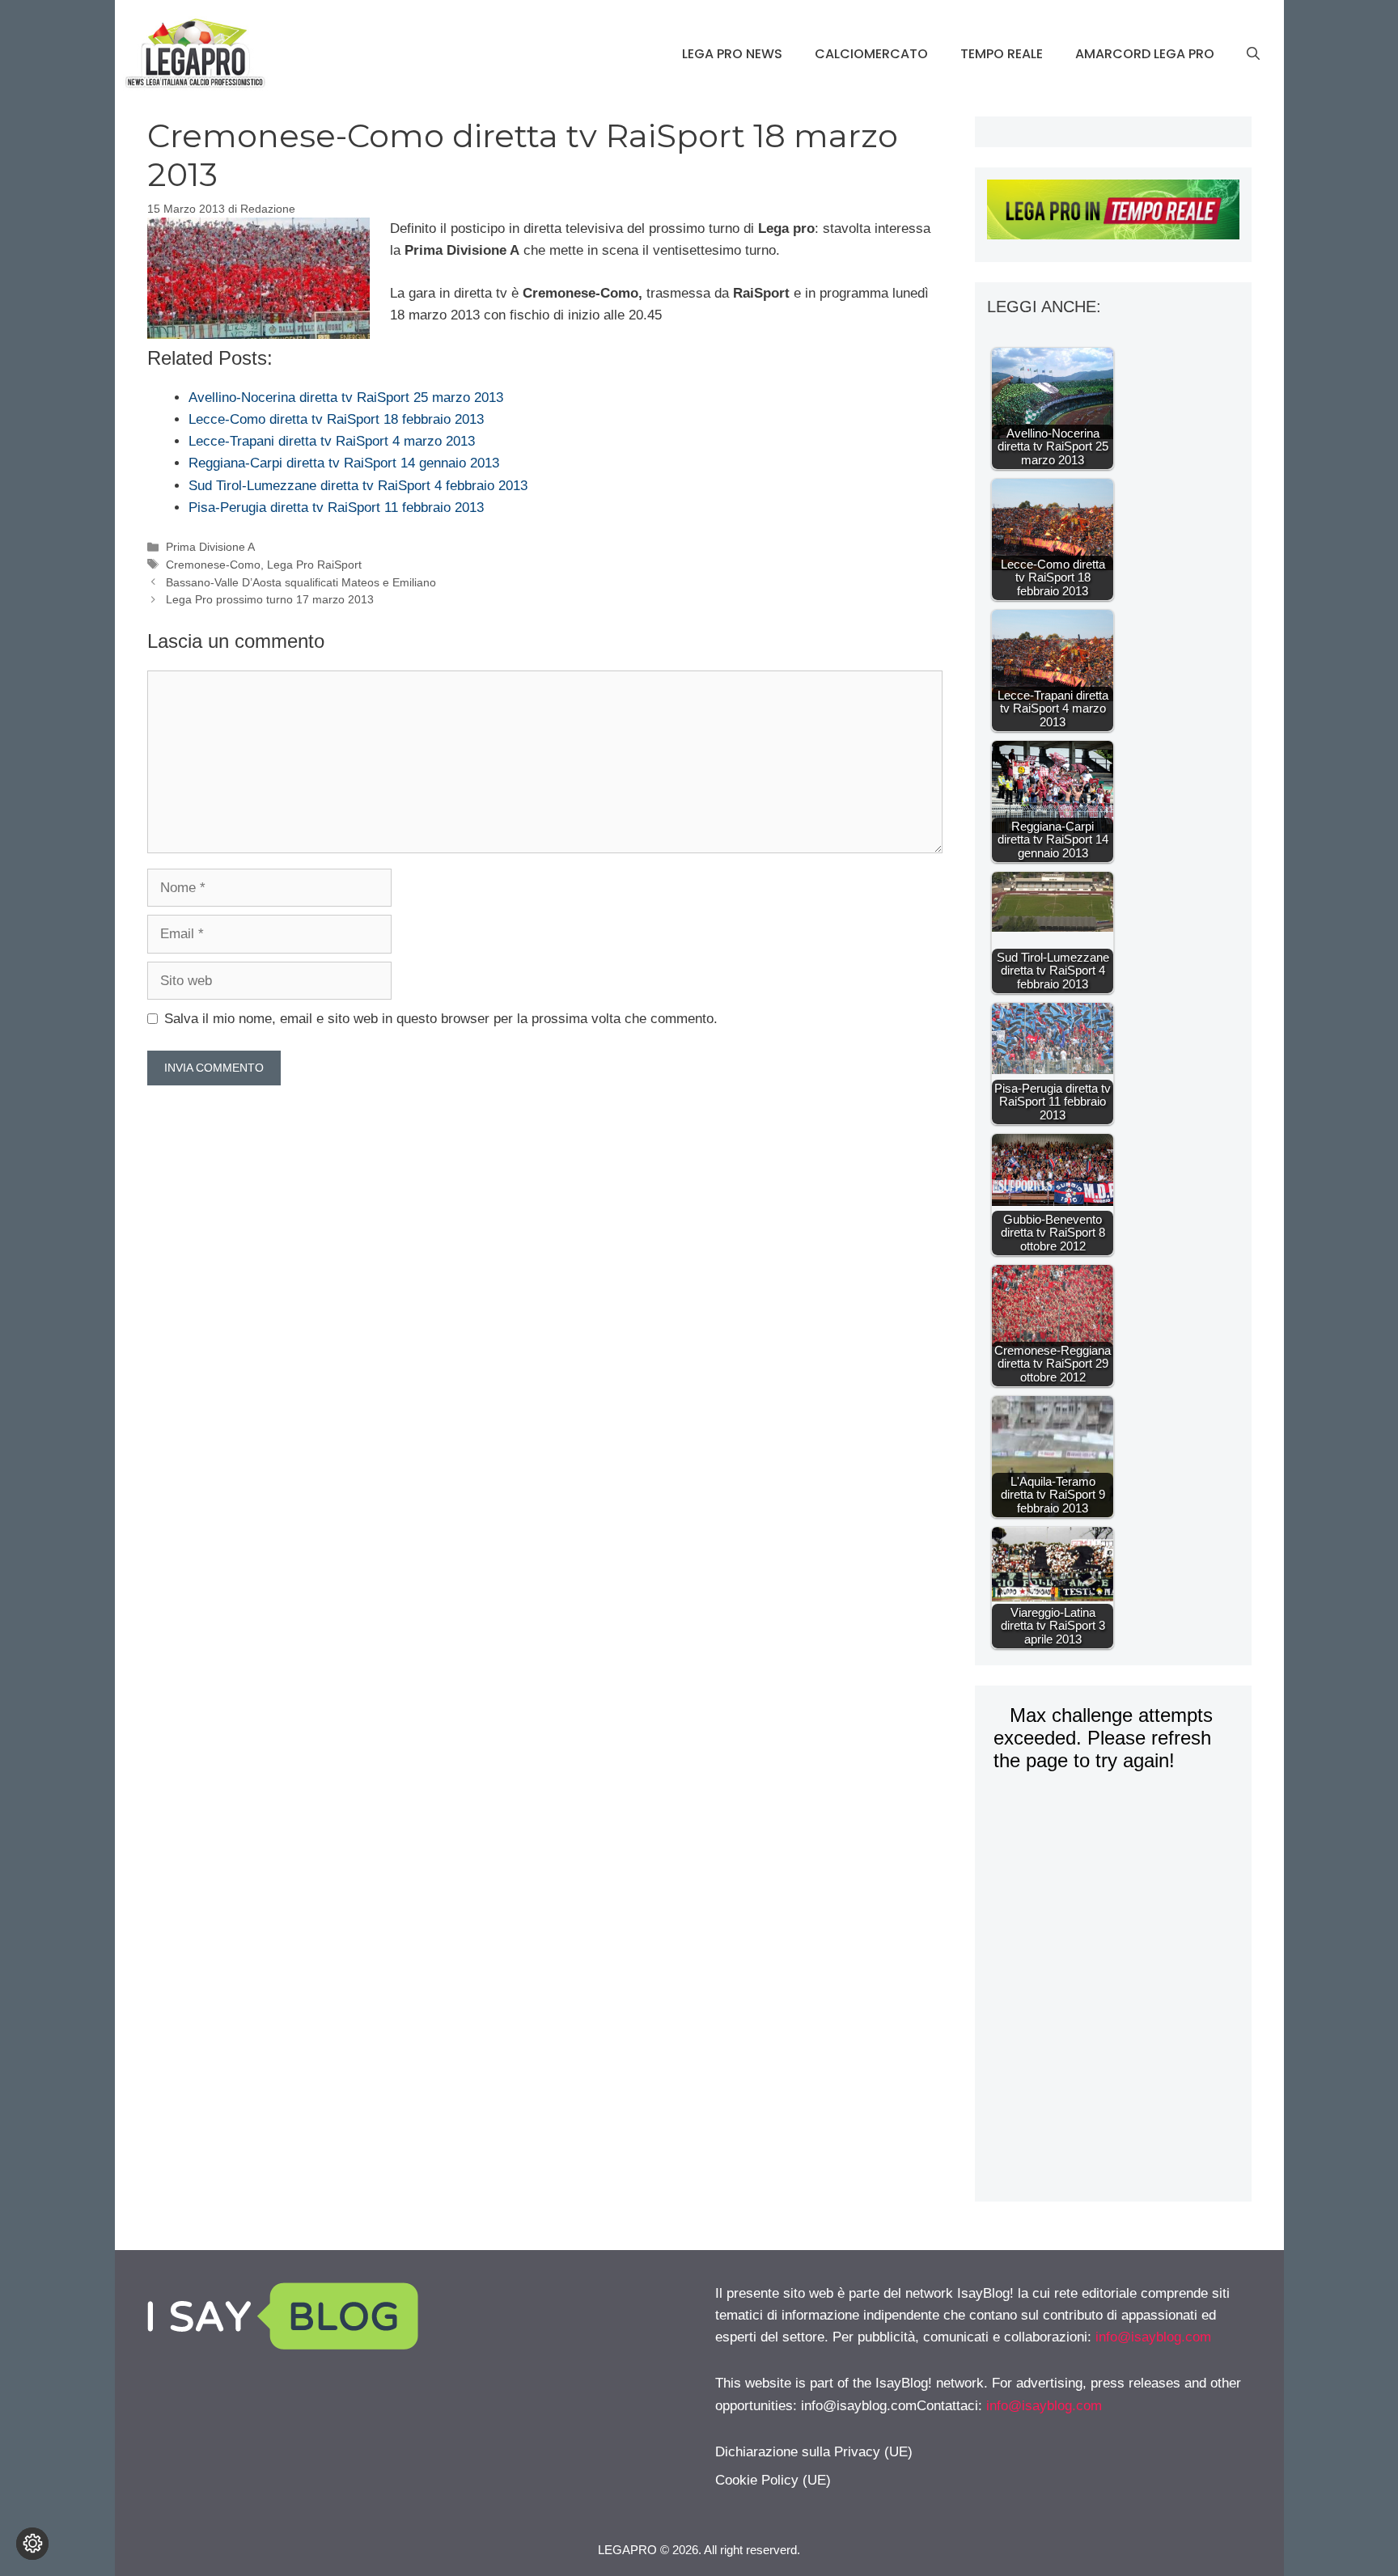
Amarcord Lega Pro (1145, 54)
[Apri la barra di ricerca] (1253, 54)
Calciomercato (871, 54)
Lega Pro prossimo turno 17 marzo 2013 (270, 599)
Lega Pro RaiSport (314, 565)
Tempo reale (1002, 54)
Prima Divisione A (210, 547)
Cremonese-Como (213, 565)
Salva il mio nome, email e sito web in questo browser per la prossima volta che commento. (441, 1019)
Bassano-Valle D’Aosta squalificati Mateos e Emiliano (301, 582)
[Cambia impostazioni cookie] (32, 2544)
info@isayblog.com (1153, 2337)
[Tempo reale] (1113, 213)
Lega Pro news (732, 54)
